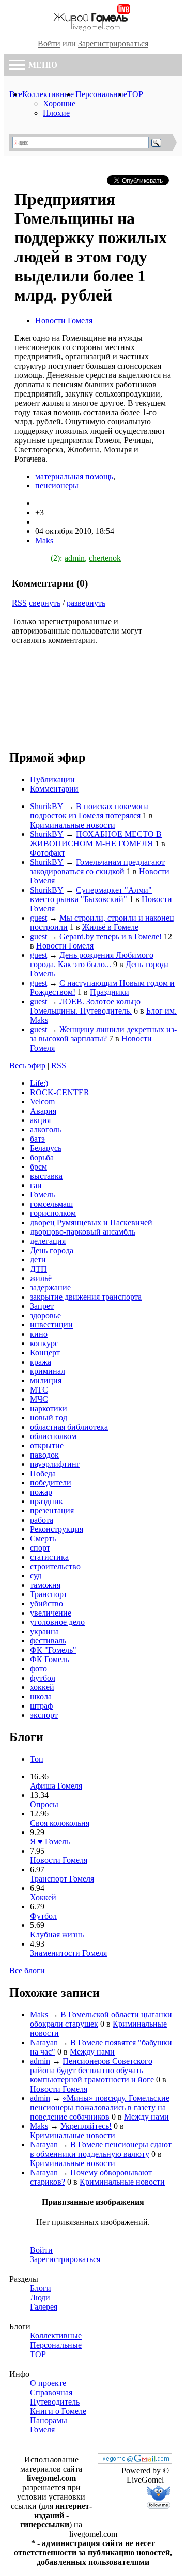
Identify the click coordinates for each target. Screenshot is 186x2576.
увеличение (51, 1613)
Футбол (43, 1916)
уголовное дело (57, 1622)
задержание (50, 1287)
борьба (42, 1157)
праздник (47, 1501)
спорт (40, 1548)
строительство (55, 1566)
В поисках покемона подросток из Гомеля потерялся (89, 811)
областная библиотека (69, 1427)
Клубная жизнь (57, 1934)
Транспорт (49, 1594)
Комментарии (54, 789)
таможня (45, 1585)
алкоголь (45, 1129)
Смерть (43, 1538)
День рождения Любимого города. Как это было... (92, 960)
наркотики (49, 1408)
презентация (52, 1511)
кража (41, 1362)
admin (75, 558)
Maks (44, 540)
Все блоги (27, 1971)
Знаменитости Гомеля (68, 1953)
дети (38, 1260)
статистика (49, 1557)
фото (38, 1669)
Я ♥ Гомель (50, 1842)
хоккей (42, 1687)
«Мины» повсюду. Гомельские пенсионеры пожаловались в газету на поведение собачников (100, 2107)
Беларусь (46, 1148)
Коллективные (48, 94)
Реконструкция (57, 1529)
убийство (47, 1603)
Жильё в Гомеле (110, 927)
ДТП (38, 1269)
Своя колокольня (60, 1823)
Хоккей (43, 1897)
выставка (46, 1176)
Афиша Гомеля (56, 1786)
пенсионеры (57, 486)
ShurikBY (47, 806)
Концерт (45, 1353)
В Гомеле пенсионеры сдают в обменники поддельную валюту (101, 2149)
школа (41, 1696)
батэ (37, 1139)
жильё (41, 1278)
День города (52, 1250)
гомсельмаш (51, 1204)
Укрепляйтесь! (86, 2126)
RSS (19, 603)
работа (42, 1520)
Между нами (92, 2052)
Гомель (42, 1195)
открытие (47, 1445)
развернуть (86, 603)
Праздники (110, 992)
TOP (135, 94)
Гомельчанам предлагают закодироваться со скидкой (97, 867)
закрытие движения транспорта (86, 1297)
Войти (49, 44)
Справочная (51, 2392)
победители (51, 1483)
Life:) (39, 1083)
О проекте (48, 2383)
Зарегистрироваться (113, 44)
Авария (43, 1111)
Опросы (44, 1804)
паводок (44, 1455)
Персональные (101, 94)
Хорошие (59, 104)
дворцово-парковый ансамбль (83, 1232)
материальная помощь (74, 476)
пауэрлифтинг (55, 1464)
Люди (40, 2297)
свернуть (45, 603)
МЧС (39, 1399)
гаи (36, 1185)
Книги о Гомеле (58, 2411)
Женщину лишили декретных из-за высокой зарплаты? (103, 1034)
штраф (41, 1706)
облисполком (53, 1436)
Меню (42, 65)
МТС (39, 1390)
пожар (41, 1492)
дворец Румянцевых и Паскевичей (91, 1222)
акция (40, 1120)
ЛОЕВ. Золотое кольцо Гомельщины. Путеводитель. (85, 1006)
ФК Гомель (50, 1659)
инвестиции (51, 1325)
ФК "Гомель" (53, 1650)
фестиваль (48, 1641)
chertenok (105, 558)
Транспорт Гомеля (62, 1879)
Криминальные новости (73, 825)
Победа (43, 1473)
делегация (48, 1241)
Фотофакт (48, 853)
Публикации (52, 779)
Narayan (44, 2042)
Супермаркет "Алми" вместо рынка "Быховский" (91, 895)
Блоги (41, 2288)
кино (39, 1334)
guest (38, 918)
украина (44, 1631)
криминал (48, 1371)
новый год (49, 1418)
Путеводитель (55, 2402)
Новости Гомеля (64, 320)
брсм (38, 1167)
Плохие (56, 113)
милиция (46, 1380)
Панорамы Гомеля (49, 2425)
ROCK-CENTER (60, 1092)
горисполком (53, 1213)
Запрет (42, 1306)
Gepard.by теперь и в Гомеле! (111, 936)
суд (36, 1576)
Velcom (42, 1102)
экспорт (44, 1715)
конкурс (44, 1343)
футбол (43, 1678)
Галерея (44, 2307)
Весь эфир (27, 1065)
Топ (37, 1759)
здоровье (45, 1315)
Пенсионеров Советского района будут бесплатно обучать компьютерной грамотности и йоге (92, 2070)
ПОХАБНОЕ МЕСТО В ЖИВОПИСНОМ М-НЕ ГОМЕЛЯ (96, 839)
